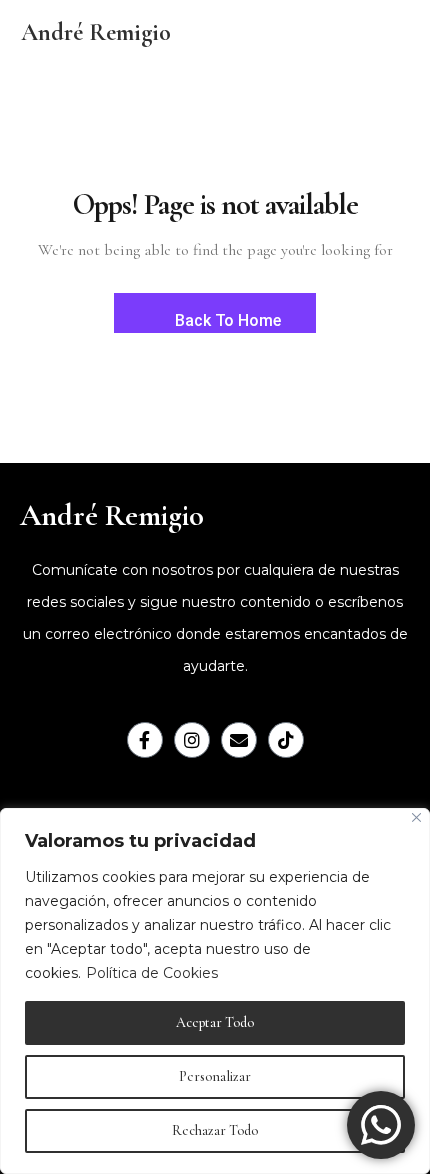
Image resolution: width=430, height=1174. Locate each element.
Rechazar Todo (215, 1130)
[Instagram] (192, 740)
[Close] (416, 817)
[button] (297, 33)
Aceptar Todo (215, 1022)
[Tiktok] (286, 740)
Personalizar (215, 1076)
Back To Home (226, 320)
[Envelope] (239, 740)
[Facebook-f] (145, 740)
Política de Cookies (152, 973)
